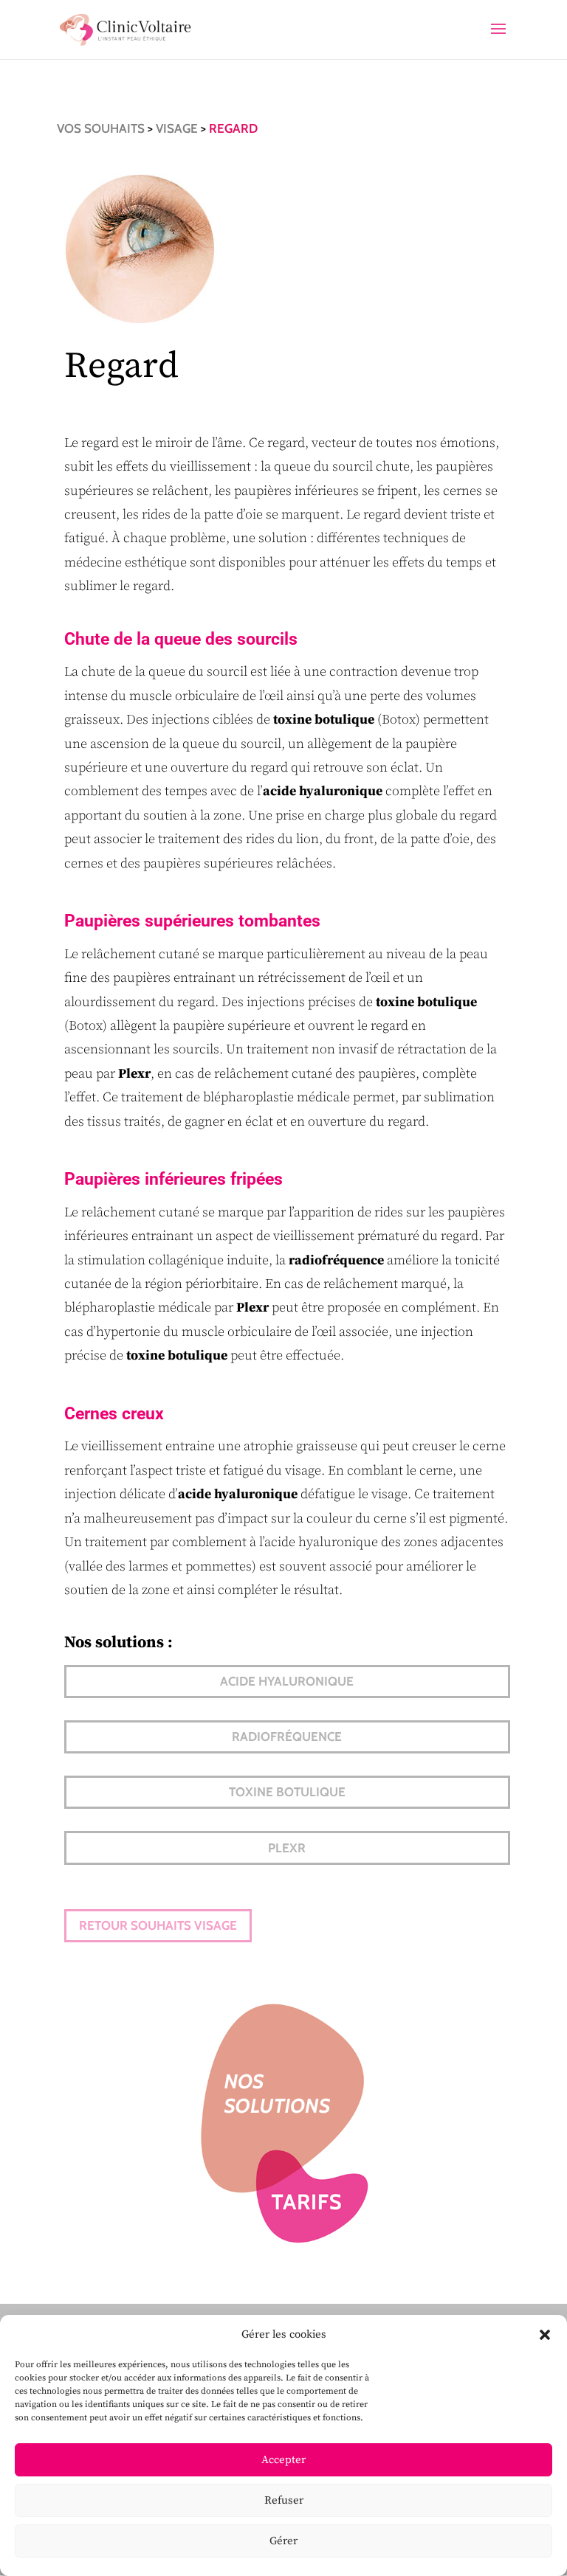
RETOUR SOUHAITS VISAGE (158, 1925)
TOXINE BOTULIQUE (287, 1792)
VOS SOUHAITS (101, 128)
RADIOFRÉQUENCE (287, 1737)
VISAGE (177, 128)
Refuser (284, 2500)
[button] (545, 2335)
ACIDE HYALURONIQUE (287, 1681)
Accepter (283, 2460)
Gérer (283, 2541)
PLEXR (287, 1848)
